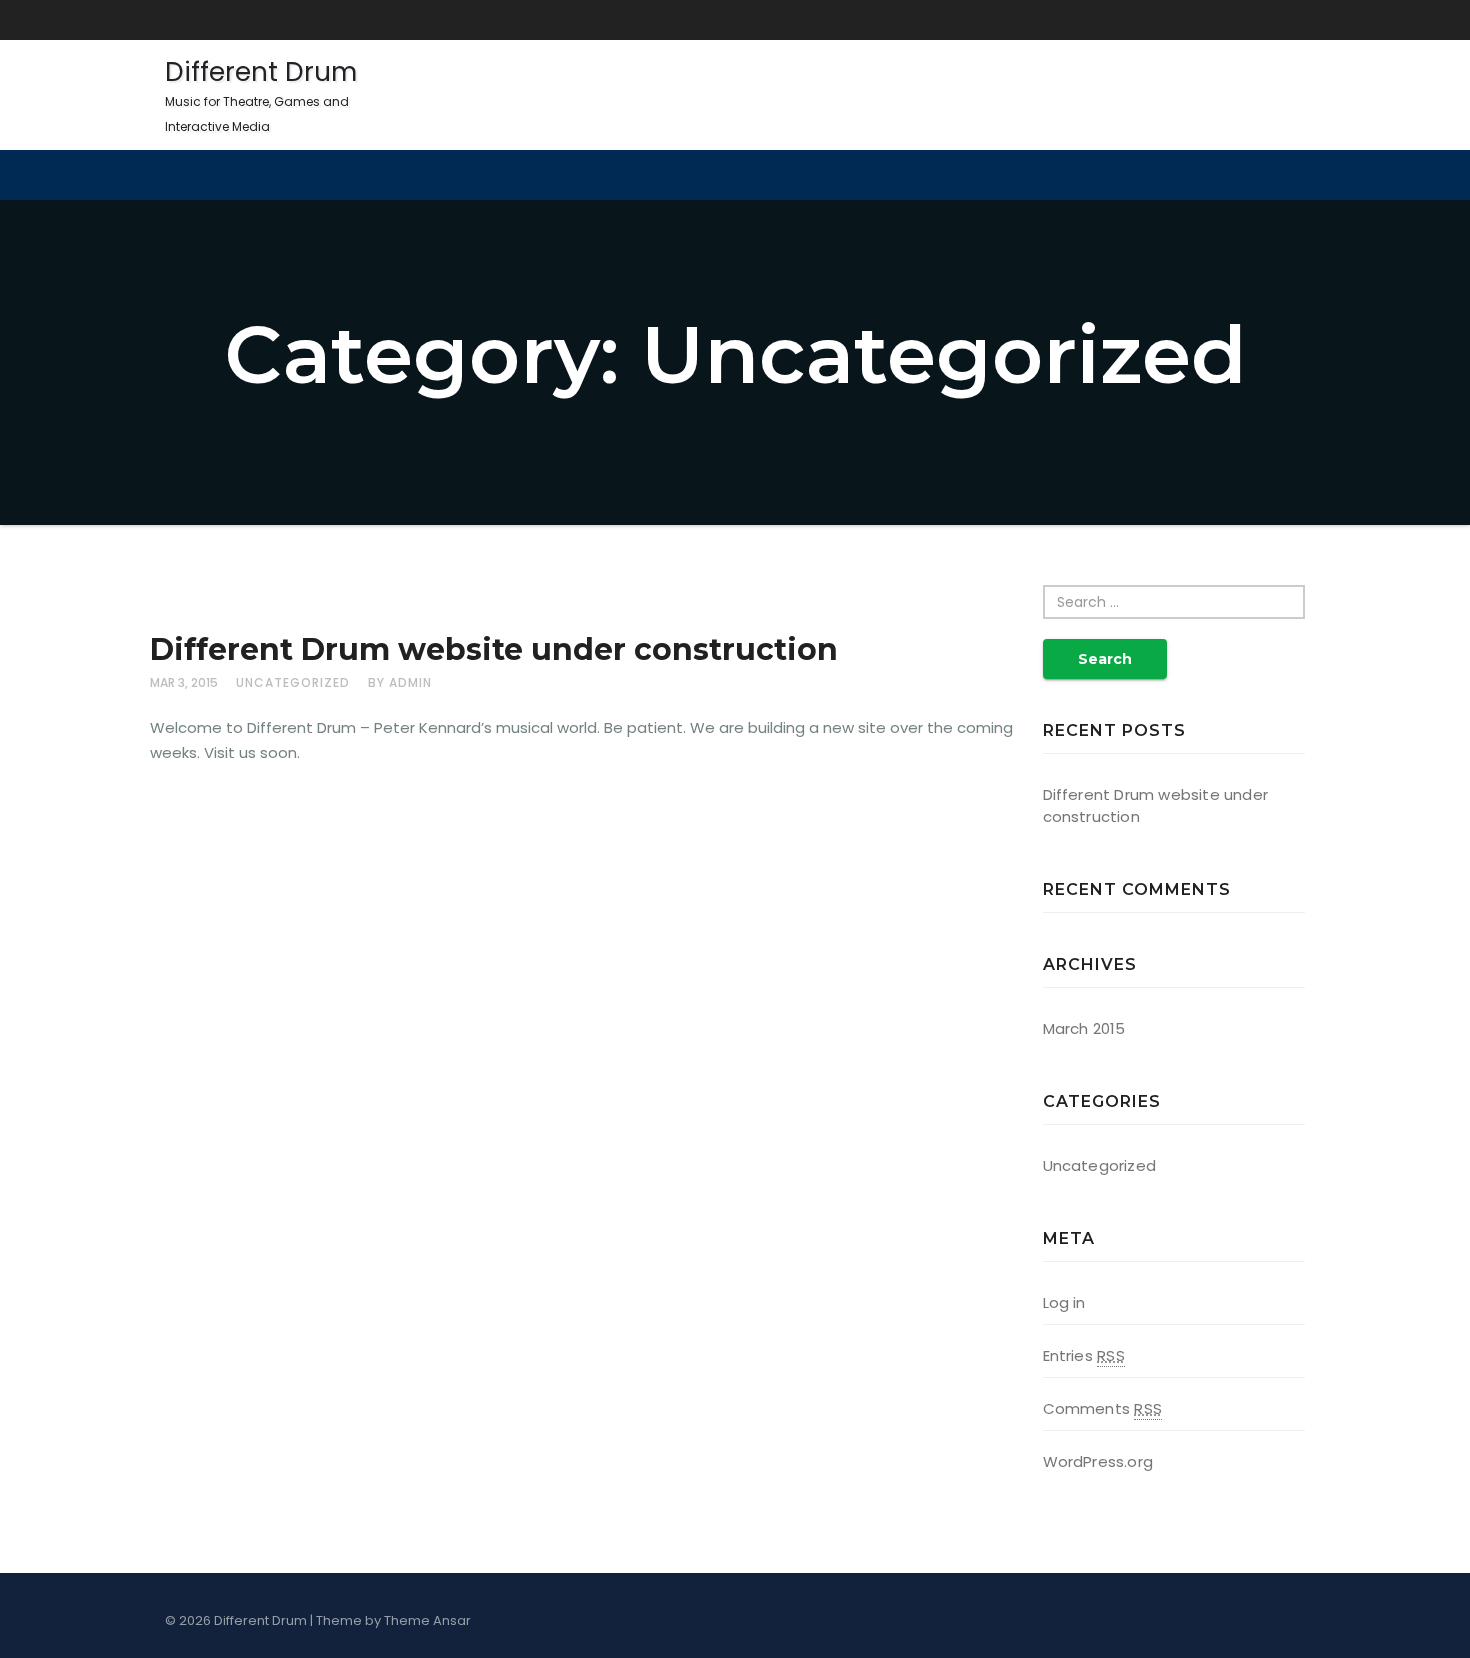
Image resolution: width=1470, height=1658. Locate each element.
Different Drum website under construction (494, 649)
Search (1105, 659)
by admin (400, 682)
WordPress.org (1098, 1461)
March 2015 (1084, 1028)
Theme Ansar (427, 1620)
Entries (1084, 1355)
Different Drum (261, 94)
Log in (1064, 1302)
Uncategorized (293, 682)
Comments (1102, 1408)
